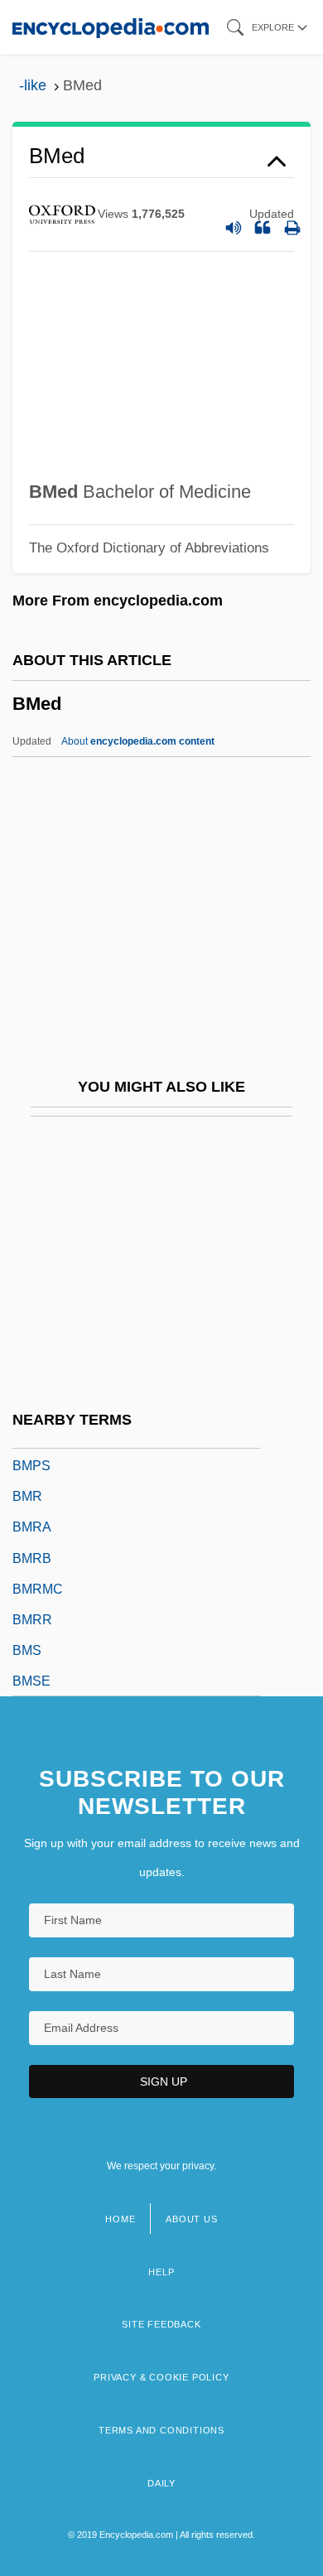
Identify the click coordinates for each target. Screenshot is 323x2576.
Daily (161, 2483)
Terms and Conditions (161, 2430)
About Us (191, 2219)
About (138, 741)
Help (161, 2272)
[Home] (111, 27)
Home (120, 2219)
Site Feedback (161, 2324)
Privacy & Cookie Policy (161, 2377)
